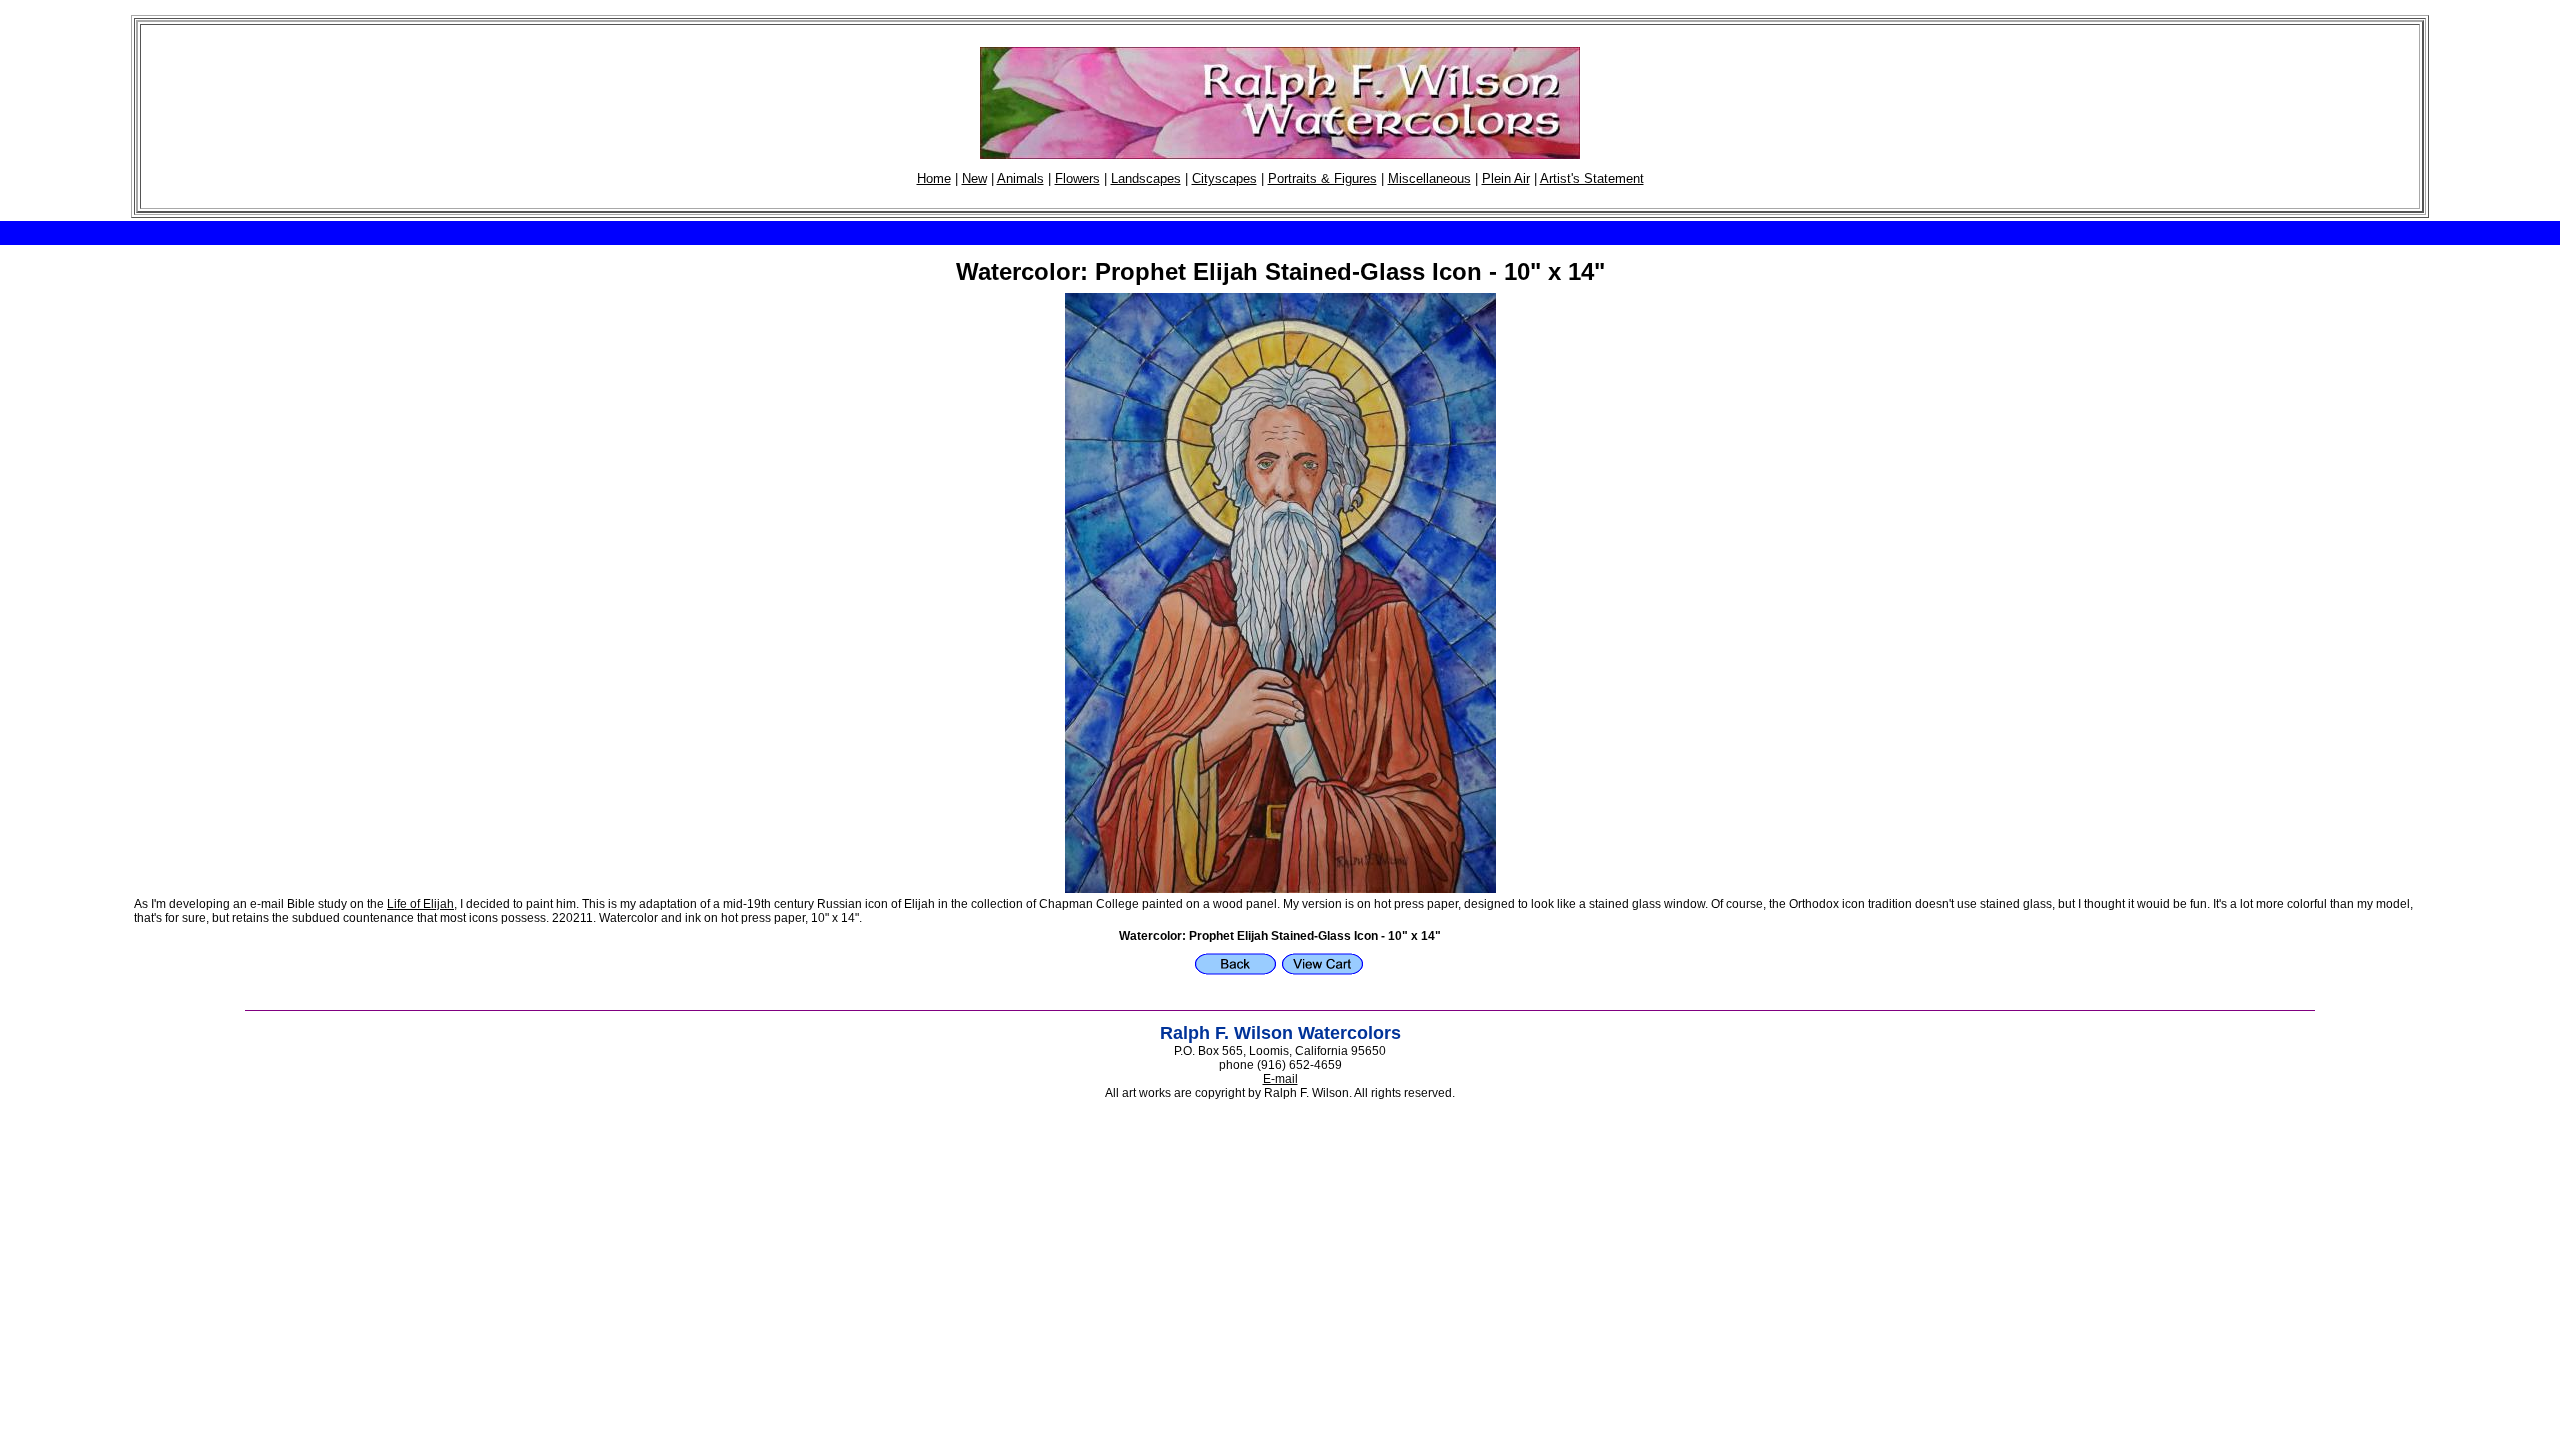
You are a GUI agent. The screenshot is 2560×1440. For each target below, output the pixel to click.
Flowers (1077, 178)
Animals (1020, 178)
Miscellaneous (1429, 178)
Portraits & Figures (1322, 178)
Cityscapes (1224, 178)
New (974, 178)
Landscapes (1146, 178)
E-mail (1280, 1079)
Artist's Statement (1592, 178)
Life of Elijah (420, 904)
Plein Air (1506, 178)
